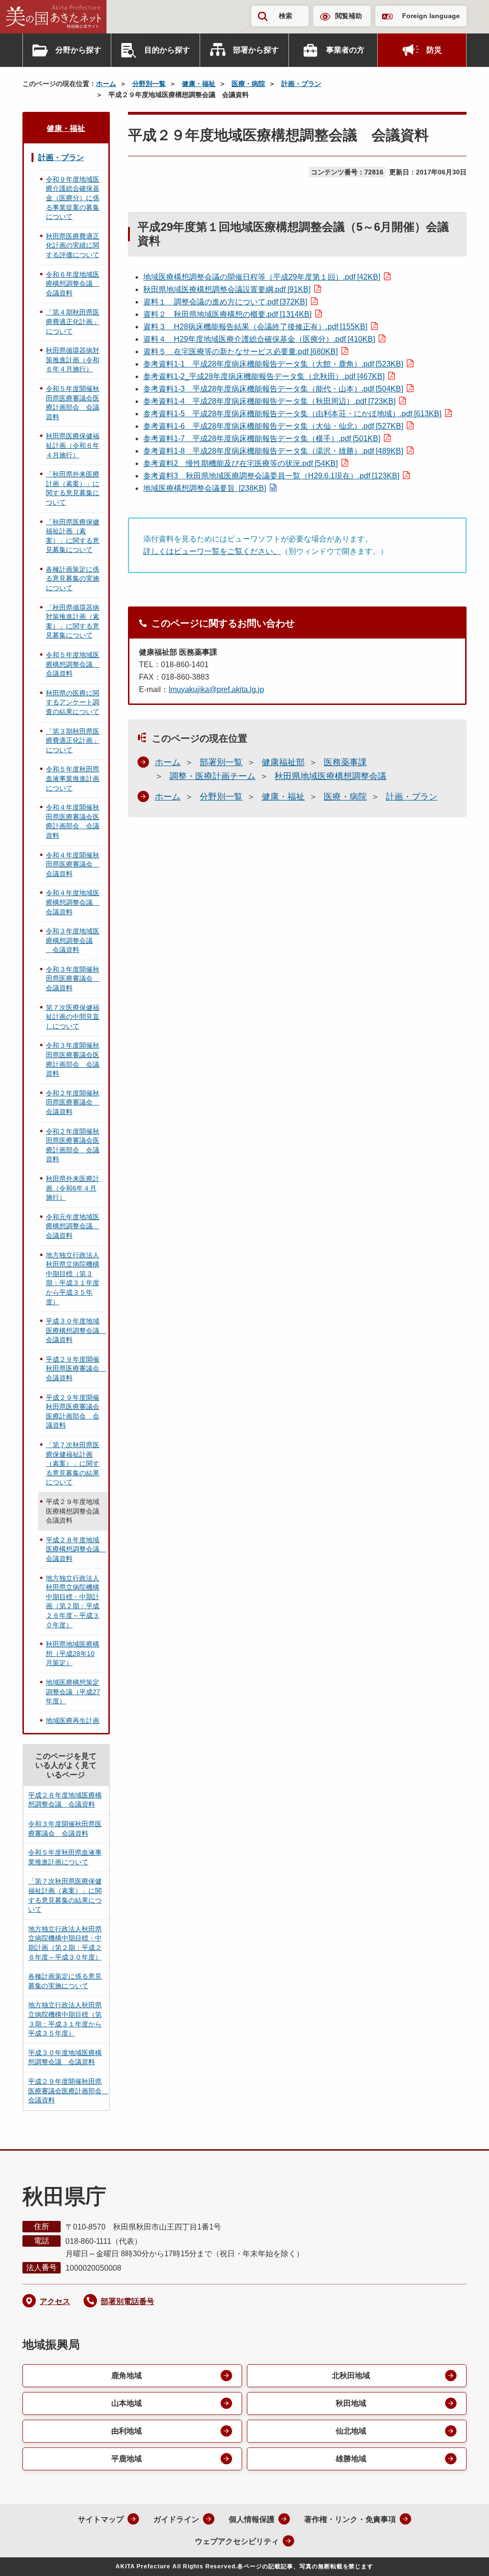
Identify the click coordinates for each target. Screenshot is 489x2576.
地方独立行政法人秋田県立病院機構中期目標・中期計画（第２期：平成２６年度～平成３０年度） (73, 1602)
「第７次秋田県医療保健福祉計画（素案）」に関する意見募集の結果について (73, 1463)
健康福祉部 (283, 762)
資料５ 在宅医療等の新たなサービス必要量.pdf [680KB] (240, 352)
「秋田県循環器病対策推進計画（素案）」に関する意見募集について (73, 622)
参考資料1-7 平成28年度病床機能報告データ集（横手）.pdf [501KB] (262, 438)
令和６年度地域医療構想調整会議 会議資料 (73, 284)
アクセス (55, 2301)
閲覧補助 (349, 16)
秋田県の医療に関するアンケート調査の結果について (73, 702)
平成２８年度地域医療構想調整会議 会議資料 (76, 1549)
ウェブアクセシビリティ (237, 2541)
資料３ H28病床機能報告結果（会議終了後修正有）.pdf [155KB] (255, 327)
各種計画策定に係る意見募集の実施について (73, 579)
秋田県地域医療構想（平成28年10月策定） (73, 1653)
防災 (434, 50)
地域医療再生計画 (73, 1721)
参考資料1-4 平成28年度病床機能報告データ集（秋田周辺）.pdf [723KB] (269, 401)
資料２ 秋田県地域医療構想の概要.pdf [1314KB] (227, 314)
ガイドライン (176, 2519)
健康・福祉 (199, 84)
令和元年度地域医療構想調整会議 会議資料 (73, 1226)
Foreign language (431, 16)
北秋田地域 (351, 2376)
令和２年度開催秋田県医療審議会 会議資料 (73, 1102)
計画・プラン (301, 84)
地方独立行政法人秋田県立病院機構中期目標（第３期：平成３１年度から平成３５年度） (73, 1278)
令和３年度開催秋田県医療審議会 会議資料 (73, 979)
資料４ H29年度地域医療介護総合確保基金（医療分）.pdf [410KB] (259, 339)
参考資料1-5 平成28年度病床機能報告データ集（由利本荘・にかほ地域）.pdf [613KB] (292, 414)
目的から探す (167, 50)
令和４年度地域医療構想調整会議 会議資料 (73, 902)
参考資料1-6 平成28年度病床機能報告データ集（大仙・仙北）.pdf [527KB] (273, 426)
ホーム (106, 84)
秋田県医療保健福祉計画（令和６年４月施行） (73, 445)
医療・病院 (248, 84)
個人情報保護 (252, 2519)
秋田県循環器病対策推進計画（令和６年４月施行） (73, 360)
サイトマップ (101, 2519)
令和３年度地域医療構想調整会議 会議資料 (73, 940)
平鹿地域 (127, 2459)
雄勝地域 (351, 2459)
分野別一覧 (149, 84)
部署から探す (256, 50)
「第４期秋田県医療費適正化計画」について (73, 321)
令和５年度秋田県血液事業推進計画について (73, 778)
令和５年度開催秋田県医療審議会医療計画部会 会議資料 (73, 403)
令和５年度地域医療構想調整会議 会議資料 (73, 664)
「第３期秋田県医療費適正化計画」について (73, 741)
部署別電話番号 (128, 2301)
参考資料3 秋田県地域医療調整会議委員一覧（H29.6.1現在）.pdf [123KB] (271, 476)
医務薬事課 (345, 762)
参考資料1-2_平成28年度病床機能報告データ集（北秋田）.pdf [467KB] (264, 376)
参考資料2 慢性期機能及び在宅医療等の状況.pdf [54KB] (240, 463)
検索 (286, 16)
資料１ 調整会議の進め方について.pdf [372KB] (225, 302)
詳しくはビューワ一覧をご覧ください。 (212, 551)
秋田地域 (351, 2403)
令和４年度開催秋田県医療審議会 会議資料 (73, 864)
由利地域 (127, 2431)
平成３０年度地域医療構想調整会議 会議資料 (76, 1330)
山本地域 (127, 2403)
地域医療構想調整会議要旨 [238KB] (205, 488)
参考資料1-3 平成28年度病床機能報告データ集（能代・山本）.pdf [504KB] (273, 389)
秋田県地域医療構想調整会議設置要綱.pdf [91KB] (227, 289)
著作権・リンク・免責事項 (350, 2519)
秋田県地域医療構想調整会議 (330, 776)
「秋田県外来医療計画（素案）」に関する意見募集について (73, 488)
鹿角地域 (127, 2376)
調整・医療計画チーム (213, 776)
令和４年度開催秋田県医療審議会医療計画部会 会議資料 (73, 821)
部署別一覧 (221, 762)
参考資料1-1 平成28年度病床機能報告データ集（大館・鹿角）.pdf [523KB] (273, 364)
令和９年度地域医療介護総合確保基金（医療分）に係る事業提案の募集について (73, 198)
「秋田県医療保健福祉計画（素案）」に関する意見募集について (73, 536)
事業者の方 (345, 50)
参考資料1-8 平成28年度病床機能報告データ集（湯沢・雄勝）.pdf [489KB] (273, 451)
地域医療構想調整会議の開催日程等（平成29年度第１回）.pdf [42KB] (262, 277)
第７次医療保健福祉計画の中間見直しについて (73, 1017)
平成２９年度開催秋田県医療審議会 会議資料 (76, 1369)
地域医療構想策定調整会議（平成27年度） (73, 1692)
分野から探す (78, 50)
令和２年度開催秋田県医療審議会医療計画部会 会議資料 (73, 1145)
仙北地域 (351, 2431)
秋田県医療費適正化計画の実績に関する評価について (73, 245)
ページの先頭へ (463, 2556)
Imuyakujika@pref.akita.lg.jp (216, 689)
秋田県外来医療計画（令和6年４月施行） (73, 1188)
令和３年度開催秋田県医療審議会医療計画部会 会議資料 (73, 1059)
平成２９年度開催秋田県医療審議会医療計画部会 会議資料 (73, 1412)
